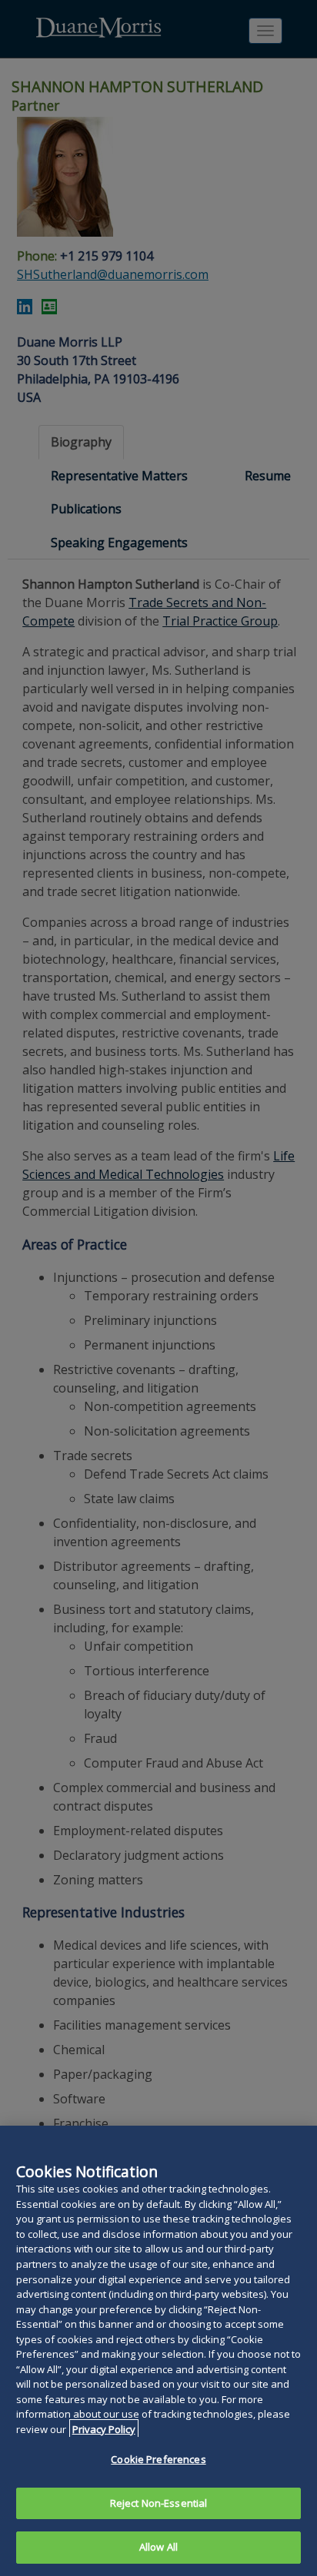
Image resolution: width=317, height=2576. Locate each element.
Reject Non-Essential (159, 2503)
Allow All (158, 2547)
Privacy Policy (104, 2429)
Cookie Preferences (158, 2459)
